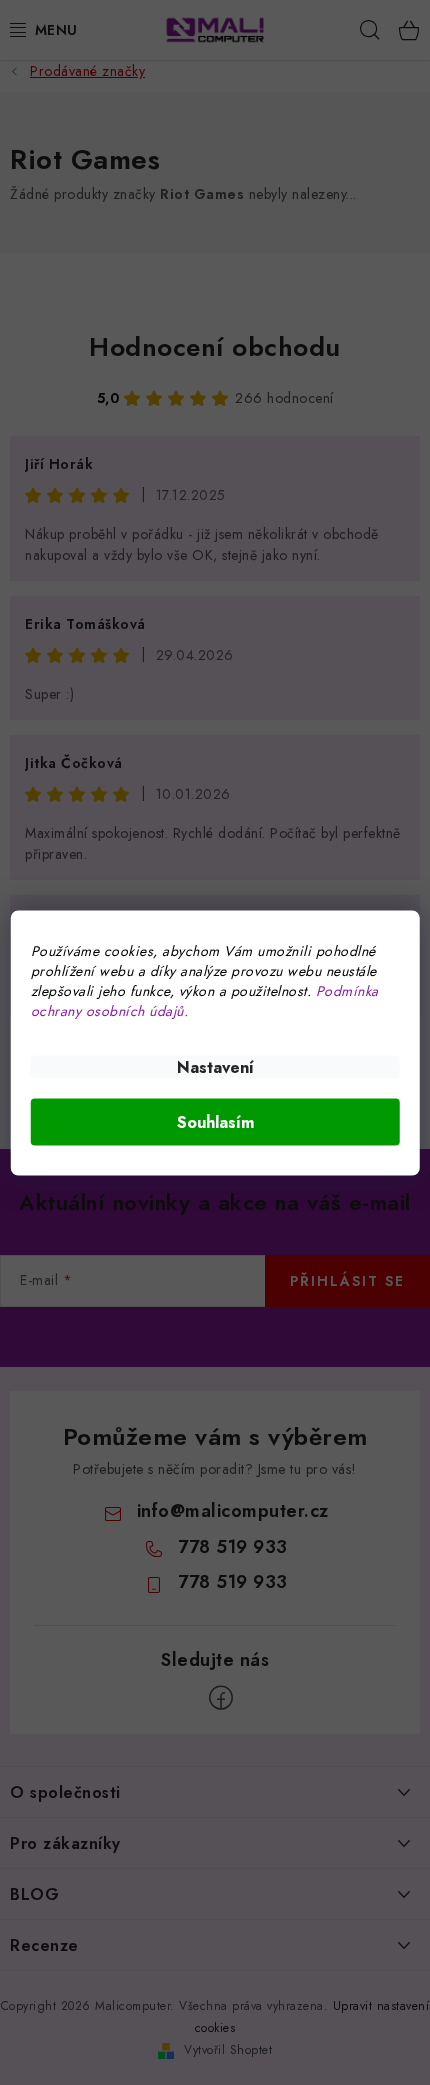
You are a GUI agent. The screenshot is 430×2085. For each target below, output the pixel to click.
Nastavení (215, 1066)
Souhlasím (215, 1121)
